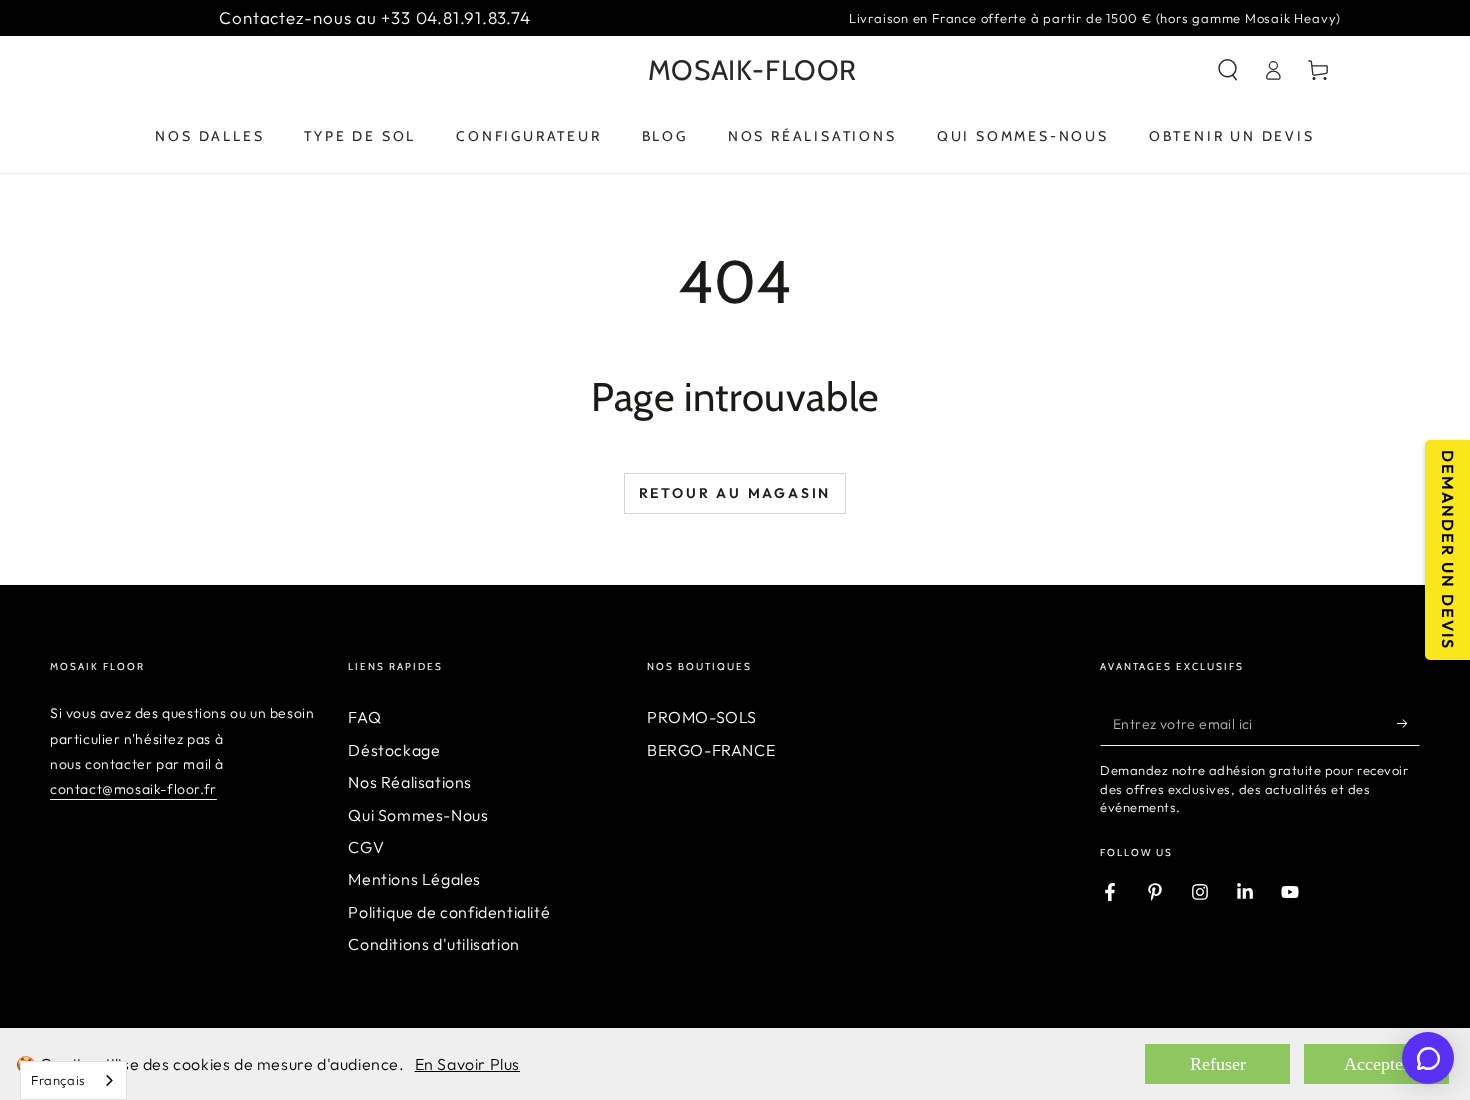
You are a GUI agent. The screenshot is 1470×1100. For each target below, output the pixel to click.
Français (58, 1080)
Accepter (1376, 1064)
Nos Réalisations (410, 782)
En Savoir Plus (467, 1064)
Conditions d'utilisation (433, 944)
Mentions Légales (414, 879)
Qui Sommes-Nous (418, 815)
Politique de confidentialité (449, 912)
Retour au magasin (735, 493)
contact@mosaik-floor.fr (133, 789)
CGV (366, 847)
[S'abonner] (1408, 723)
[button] (1228, 70)
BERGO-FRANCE (711, 750)
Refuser (1218, 1064)
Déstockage (394, 750)
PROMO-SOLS (702, 717)
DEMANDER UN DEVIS (1448, 550)
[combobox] (73, 1080)
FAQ (364, 717)
